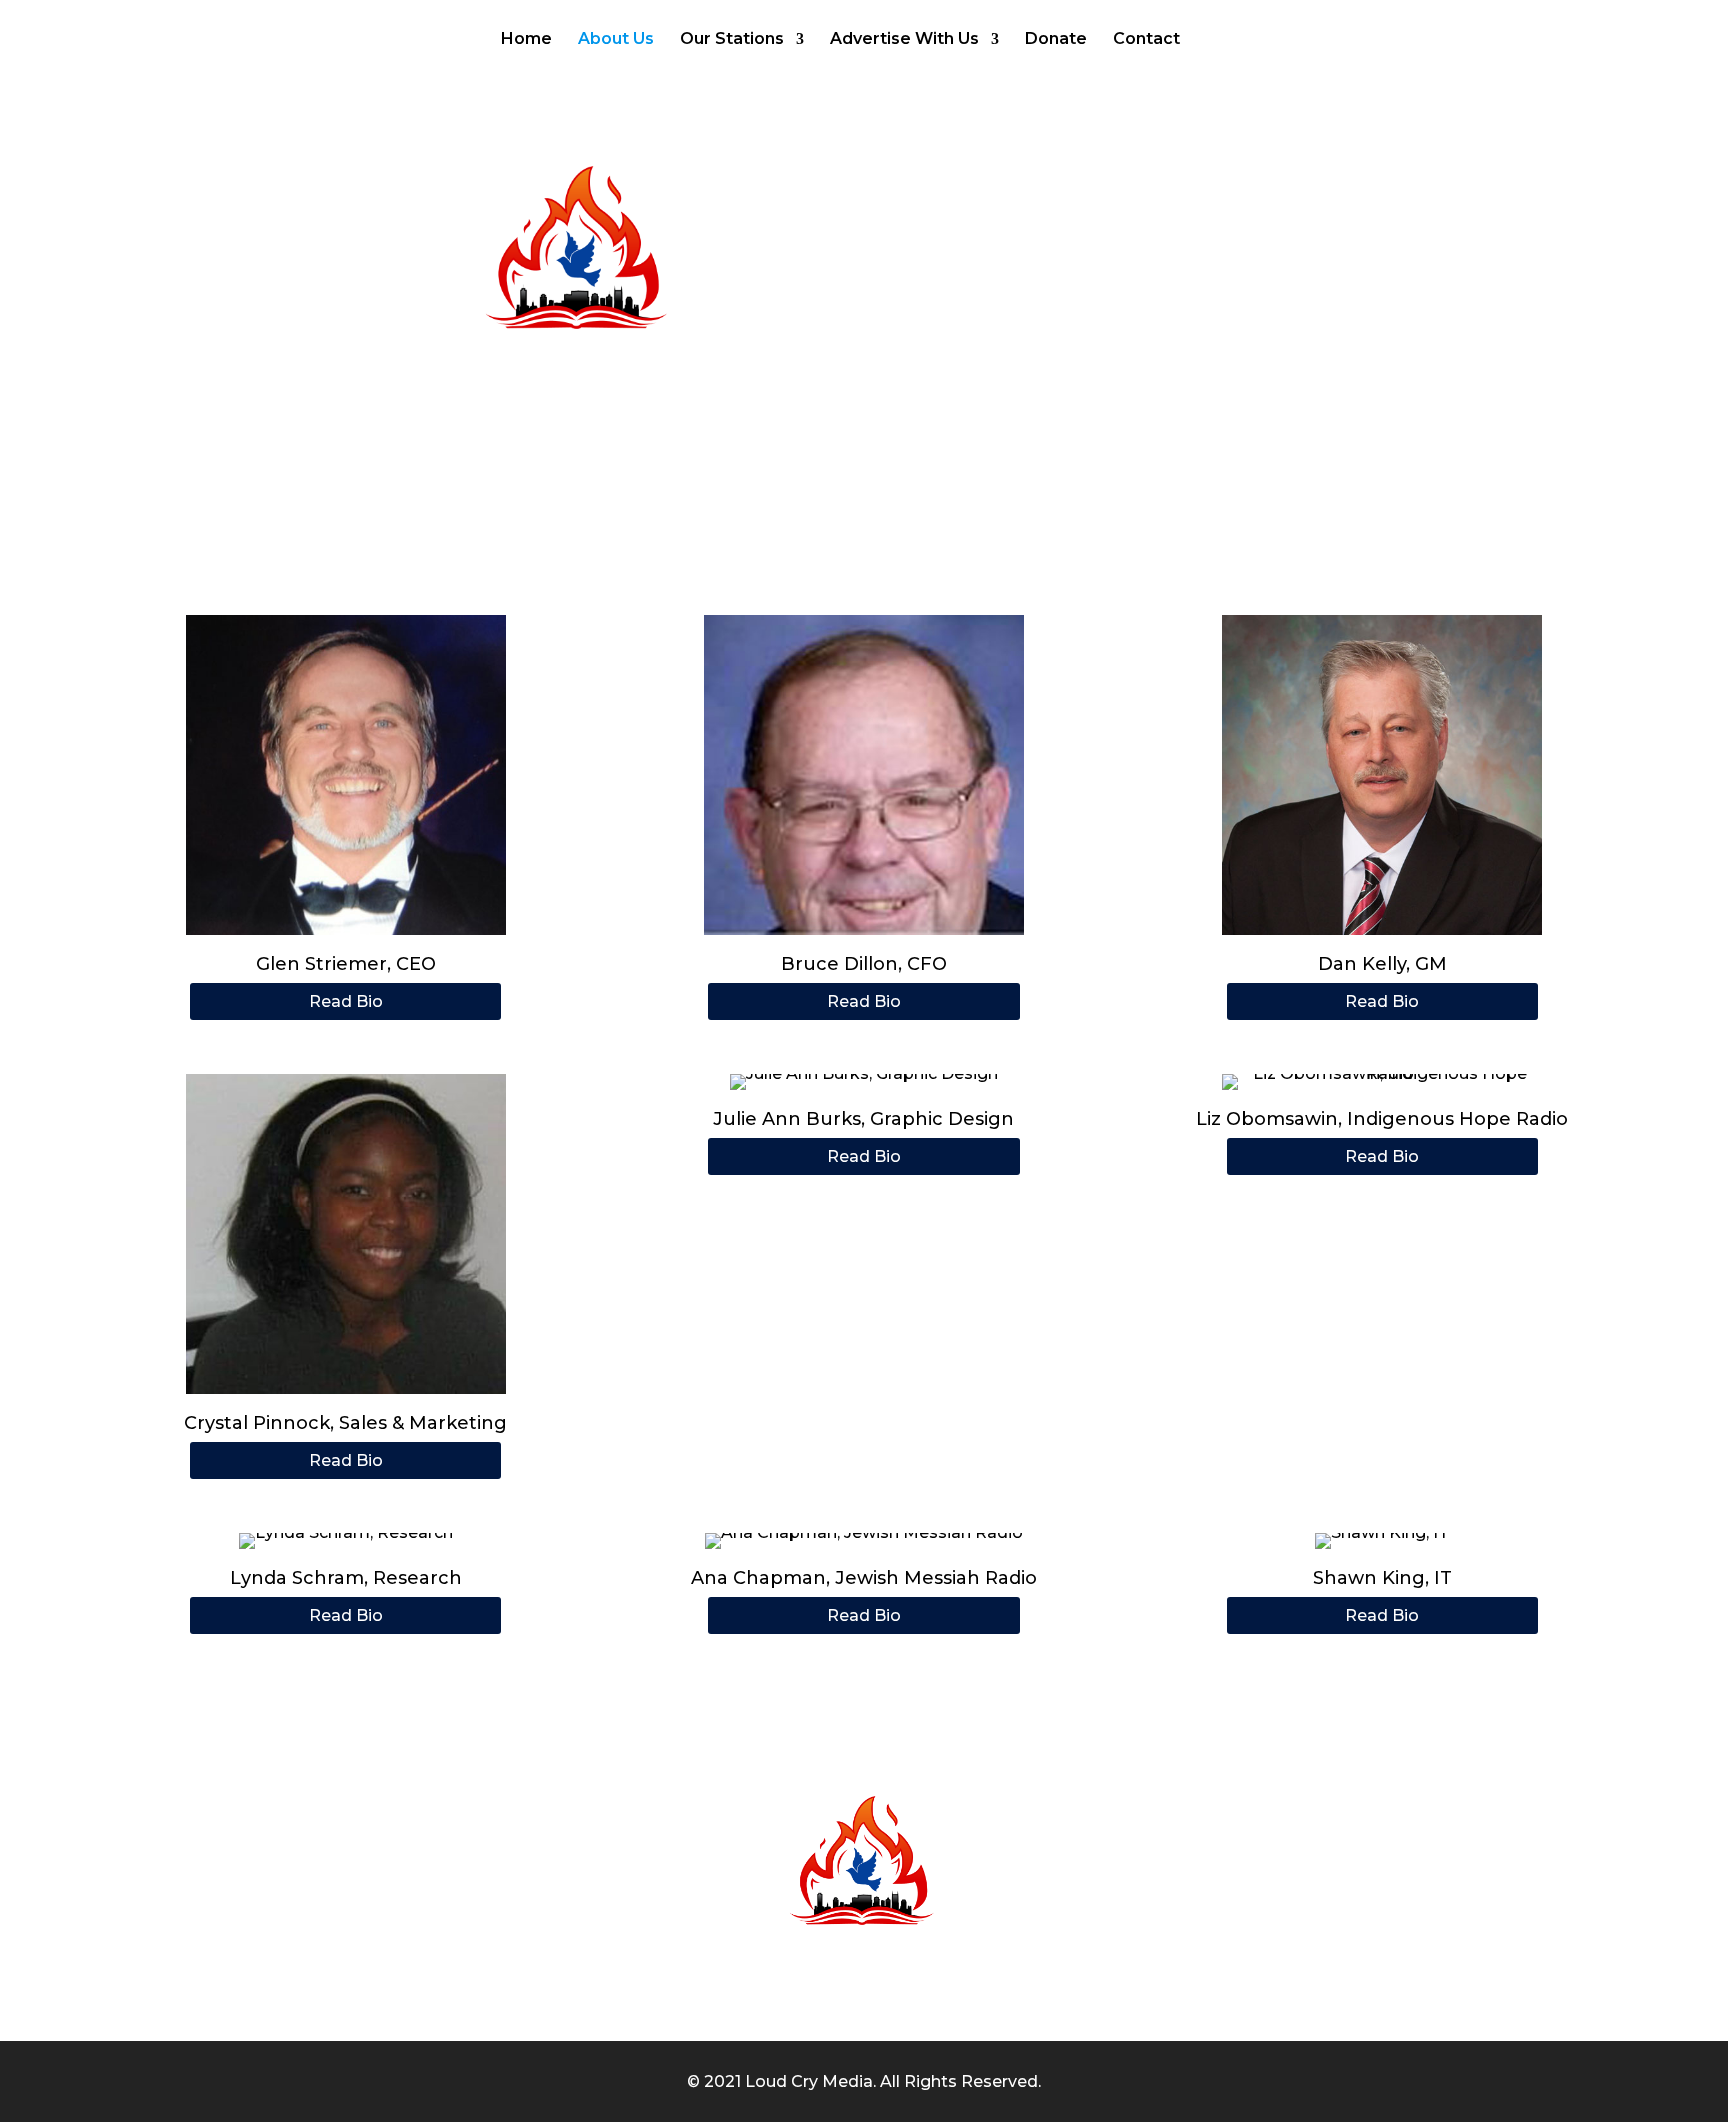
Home (526, 40)
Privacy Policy (1139, 2001)
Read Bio (346, 1001)
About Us (616, 40)
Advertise (819, 2001)
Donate (1056, 40)
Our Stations (732, 40)
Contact (1146, 40)
